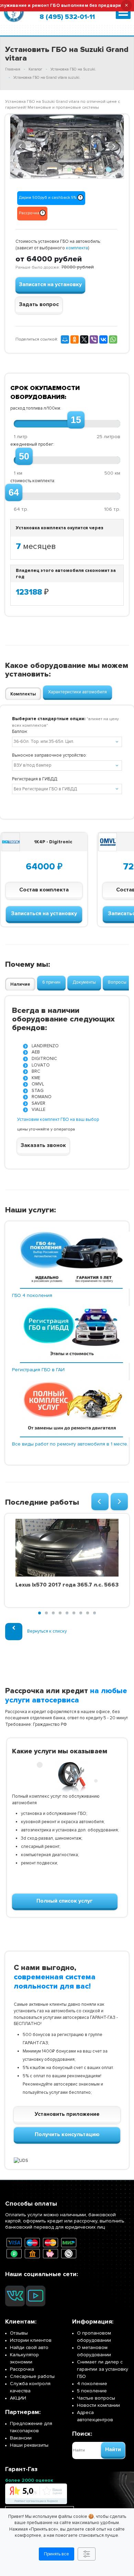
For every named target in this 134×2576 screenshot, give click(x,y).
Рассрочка (22, 2369)
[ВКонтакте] (103, 339)
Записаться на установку (44, 913)
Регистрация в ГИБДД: (35, 779)
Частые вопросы (96, 2398)
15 (76, 420)
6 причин (51, 982)
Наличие (20, 984)
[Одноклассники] (75, 339)
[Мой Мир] (65, 339)
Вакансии (21, 2438)
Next (114, 145)
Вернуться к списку (47, 1631)
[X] (84, 339)
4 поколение (92, 2384)
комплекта (77, 248)
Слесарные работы (32, 2376)
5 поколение (92, 2391)
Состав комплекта (44, 890)
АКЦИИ (18, 2398)
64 (14, 493)
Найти (113, 2449)
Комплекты (23, 694)
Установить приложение (67, 2114)
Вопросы (117, 982)
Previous (21, 145)
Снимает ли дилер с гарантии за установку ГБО (103, 2369)
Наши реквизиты (29, 2445)
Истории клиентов (31, 2340)
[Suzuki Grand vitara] (67, 147)
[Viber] (94, 339)
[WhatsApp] (113, 339)
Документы (84, 982)
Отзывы (19, 2333)
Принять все (57, 2554)
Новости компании (98, 2405)
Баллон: (20, 732)
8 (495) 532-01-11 (67, 17)
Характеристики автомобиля (77, 692)
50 (24, 456)
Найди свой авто (29, 2347)
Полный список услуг (65, 1901)
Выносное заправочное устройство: (49, 755)
